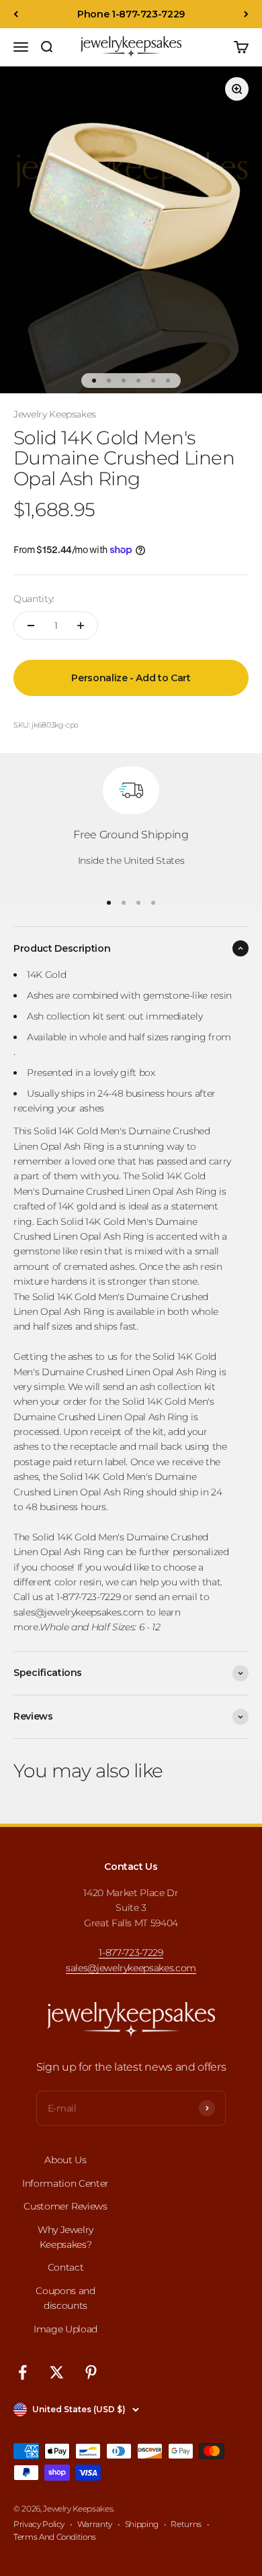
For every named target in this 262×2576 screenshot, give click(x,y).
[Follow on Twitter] (57, 2372)
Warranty (95, 2524)
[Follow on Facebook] (23, 2372)
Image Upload (65, 2329)
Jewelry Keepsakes (55, 414)
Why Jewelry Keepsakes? (65, 2237)
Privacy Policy (39, 2524)
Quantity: (34, 599)
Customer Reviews (65, 2206)
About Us (65, 2160)
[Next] (246, 14)
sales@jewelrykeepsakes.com (131, 1968)
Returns (186, 2524)
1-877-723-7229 (131, 1952)
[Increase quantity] (81, 626)
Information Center (65, 2183)
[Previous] (16, 14)
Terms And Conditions (55, 2537)
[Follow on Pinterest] (91, 2372)
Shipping (142, 2524)
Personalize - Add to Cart (131, 678)
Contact (66, 2267)
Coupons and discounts (65, 2298)
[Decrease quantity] (31, 626)
